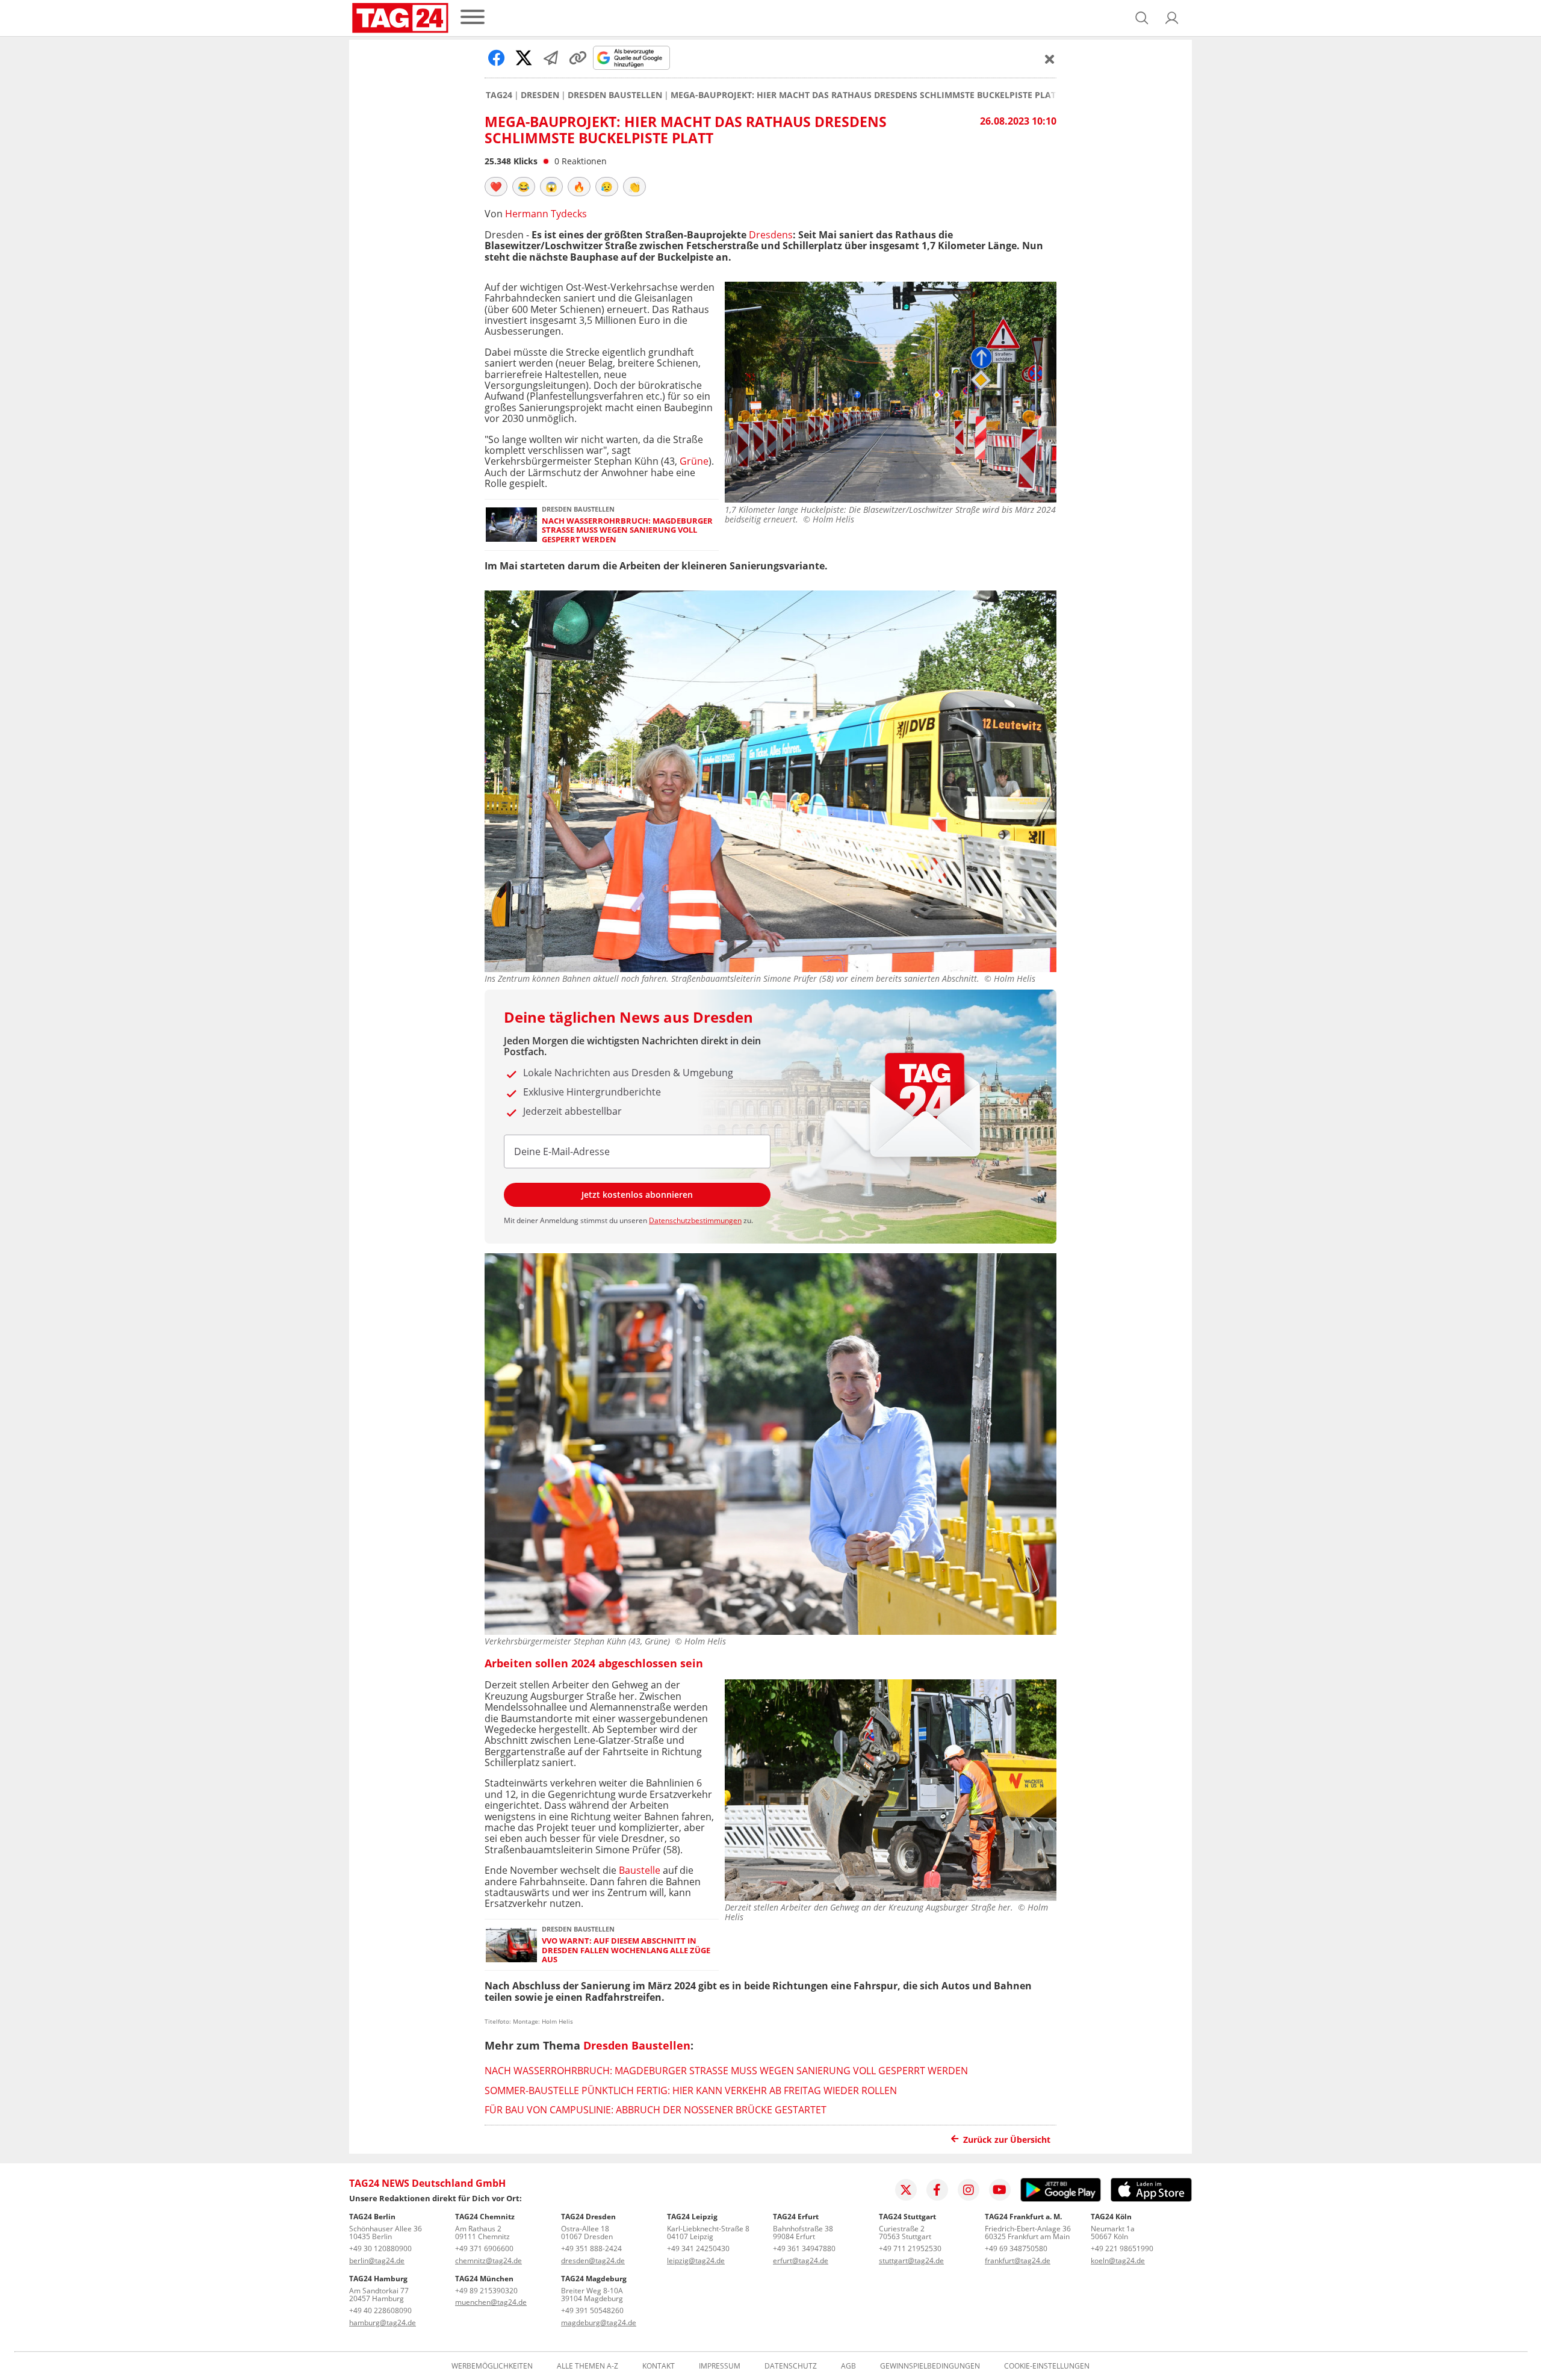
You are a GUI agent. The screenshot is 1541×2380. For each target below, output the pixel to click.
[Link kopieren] (578, 58)
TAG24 (499, 95)
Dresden (540, 95)
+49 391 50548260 (592, 2310)
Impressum (720, 2366)
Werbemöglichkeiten (492, 2366)
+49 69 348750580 (1016, 2248)
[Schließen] (1050, 59)
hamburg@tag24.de (383, 2323)
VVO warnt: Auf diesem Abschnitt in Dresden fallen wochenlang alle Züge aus (626, 1950)
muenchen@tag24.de (491, 2302)
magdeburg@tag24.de (599, 2323)
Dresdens (771, 235)
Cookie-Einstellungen (1047, 2366)
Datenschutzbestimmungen (695, 1220)
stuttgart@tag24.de (911, 2261)
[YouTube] (1000, 2190)
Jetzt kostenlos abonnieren (637, 1195)
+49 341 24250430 (698, 2248)
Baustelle (640, 1870)
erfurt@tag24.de (801, 2261)
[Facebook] (937, 2190)
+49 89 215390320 (486, 2291)
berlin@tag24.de (377, 2261)
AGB (848, 2366)
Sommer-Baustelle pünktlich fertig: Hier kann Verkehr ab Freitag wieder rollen (691, 2090)
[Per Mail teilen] (551, 58)
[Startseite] (400, 18)
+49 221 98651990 (1122, 2248)
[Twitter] (906, 2190)
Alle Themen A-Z (588, 2366)
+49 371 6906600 (484, 2248)
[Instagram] (969, 2190)
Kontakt (659, 2366)
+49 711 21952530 (910, 2248)
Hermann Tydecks (546, 214)
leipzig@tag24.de (696, 2261)
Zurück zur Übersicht (1007, 2140)
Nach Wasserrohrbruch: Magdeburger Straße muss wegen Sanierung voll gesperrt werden (627, 530)
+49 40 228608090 (380, 2310)
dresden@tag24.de (593, 2261)
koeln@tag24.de (1118, 2261)
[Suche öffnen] (1142, 18)
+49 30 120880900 (380, 2248)
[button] (1172, 18)
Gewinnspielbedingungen (930, 2366)
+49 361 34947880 (804, 2248)
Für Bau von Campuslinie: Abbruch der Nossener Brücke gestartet (656, 2110)
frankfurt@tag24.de (1018, 2261)
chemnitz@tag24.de (488, 2261)
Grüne (694, 461)
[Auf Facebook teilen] (497, 58)
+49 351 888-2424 (591, 2248)
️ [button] (496, 187)
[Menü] (473, 18)
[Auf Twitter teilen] (524, 58)
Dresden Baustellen (615, 95)
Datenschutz (791, 2366)
